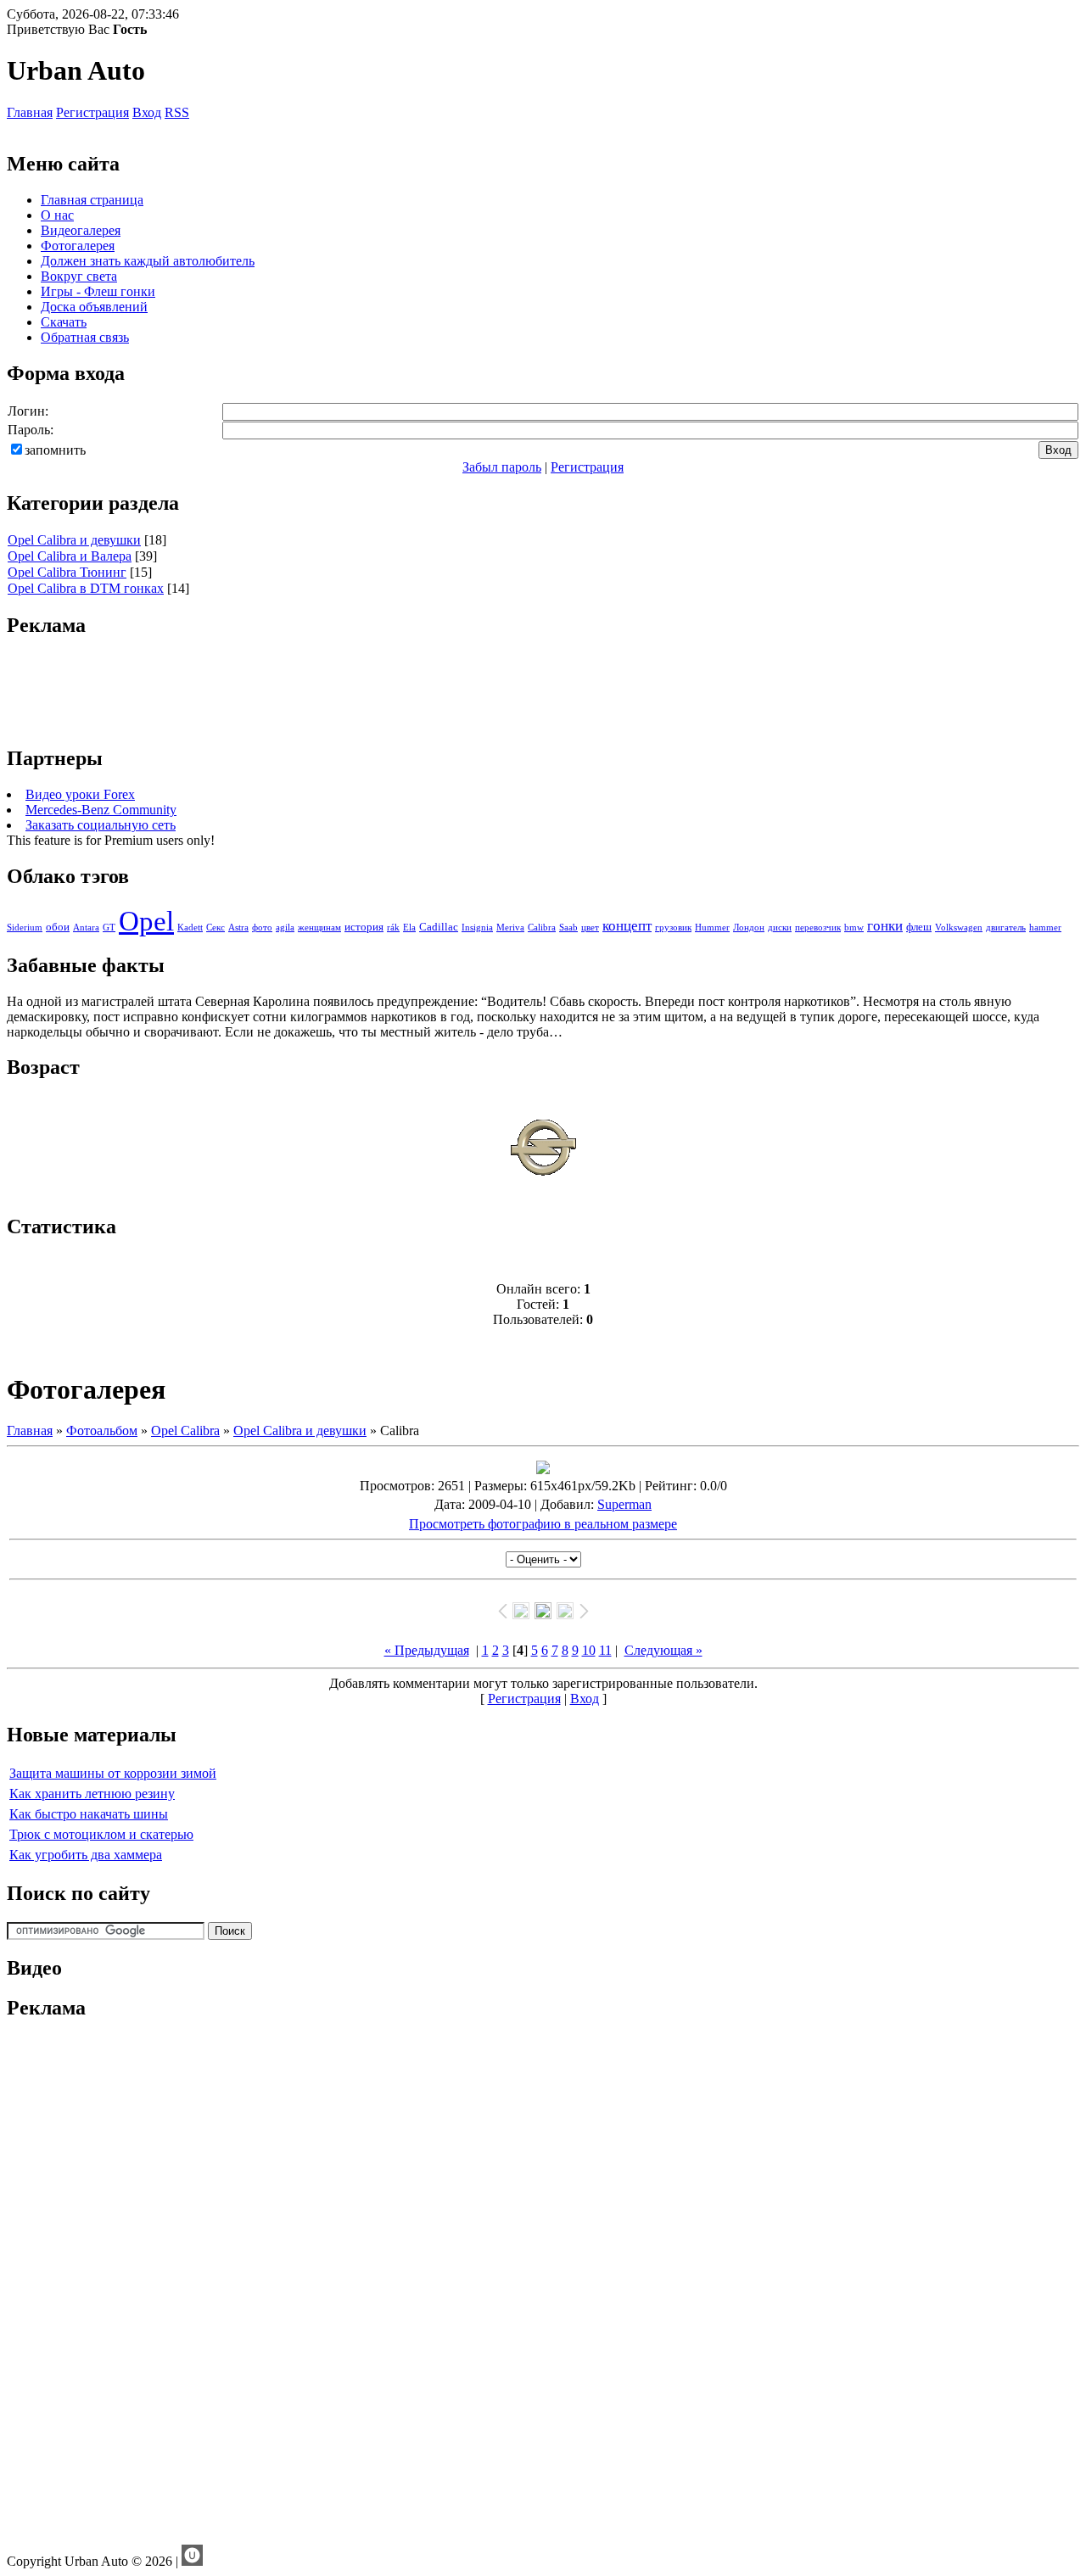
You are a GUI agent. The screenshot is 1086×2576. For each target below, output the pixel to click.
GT (109, 928)
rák (393, 928)
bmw (854, 928)
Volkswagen (959, 928)
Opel (146, 921)
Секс (216, 928)
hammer (1045, 928)
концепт (627, 926)
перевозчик (818, 928)
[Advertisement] (543, 692)
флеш (919, 927)
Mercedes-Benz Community (101, 810)
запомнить (55, 450)
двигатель (1006, 928)
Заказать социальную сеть (101, 825)
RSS (177, 112)
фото (262, 928)
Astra (238, 928)
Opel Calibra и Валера (70, 556)
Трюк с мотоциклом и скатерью (101, 1834)
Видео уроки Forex (80, 794)
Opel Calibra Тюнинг (67, 572)
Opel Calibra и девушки (74, 540)
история (364, 927)
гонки (885, 926)
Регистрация (92, 112)
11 (605, 1650)
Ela (409, 928)
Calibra (542, 928)
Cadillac (439, 927)
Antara (86, 928)
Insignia (477, 928)
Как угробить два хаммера (86, 1855)
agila (285, 928)
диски (780, 928)
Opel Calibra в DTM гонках (86, 588)
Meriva (510, 928)
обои (58, 927)
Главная (30, 112)
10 (589, 1650)
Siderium (25, 928)
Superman (624, 1504)
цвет (590, 928)
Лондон (749, 928)
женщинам (319, 928)
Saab (568, 928)
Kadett (190, 928)
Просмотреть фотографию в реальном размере (543, 1524)
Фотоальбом (102, 1430)
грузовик (673, 928)
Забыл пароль (502, 467)
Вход (147, 112)
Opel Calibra (185, 1430)
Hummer (712, 928)
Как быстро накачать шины (89, 1814)
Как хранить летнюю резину (92, 1794)
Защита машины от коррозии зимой (113, 1773)
